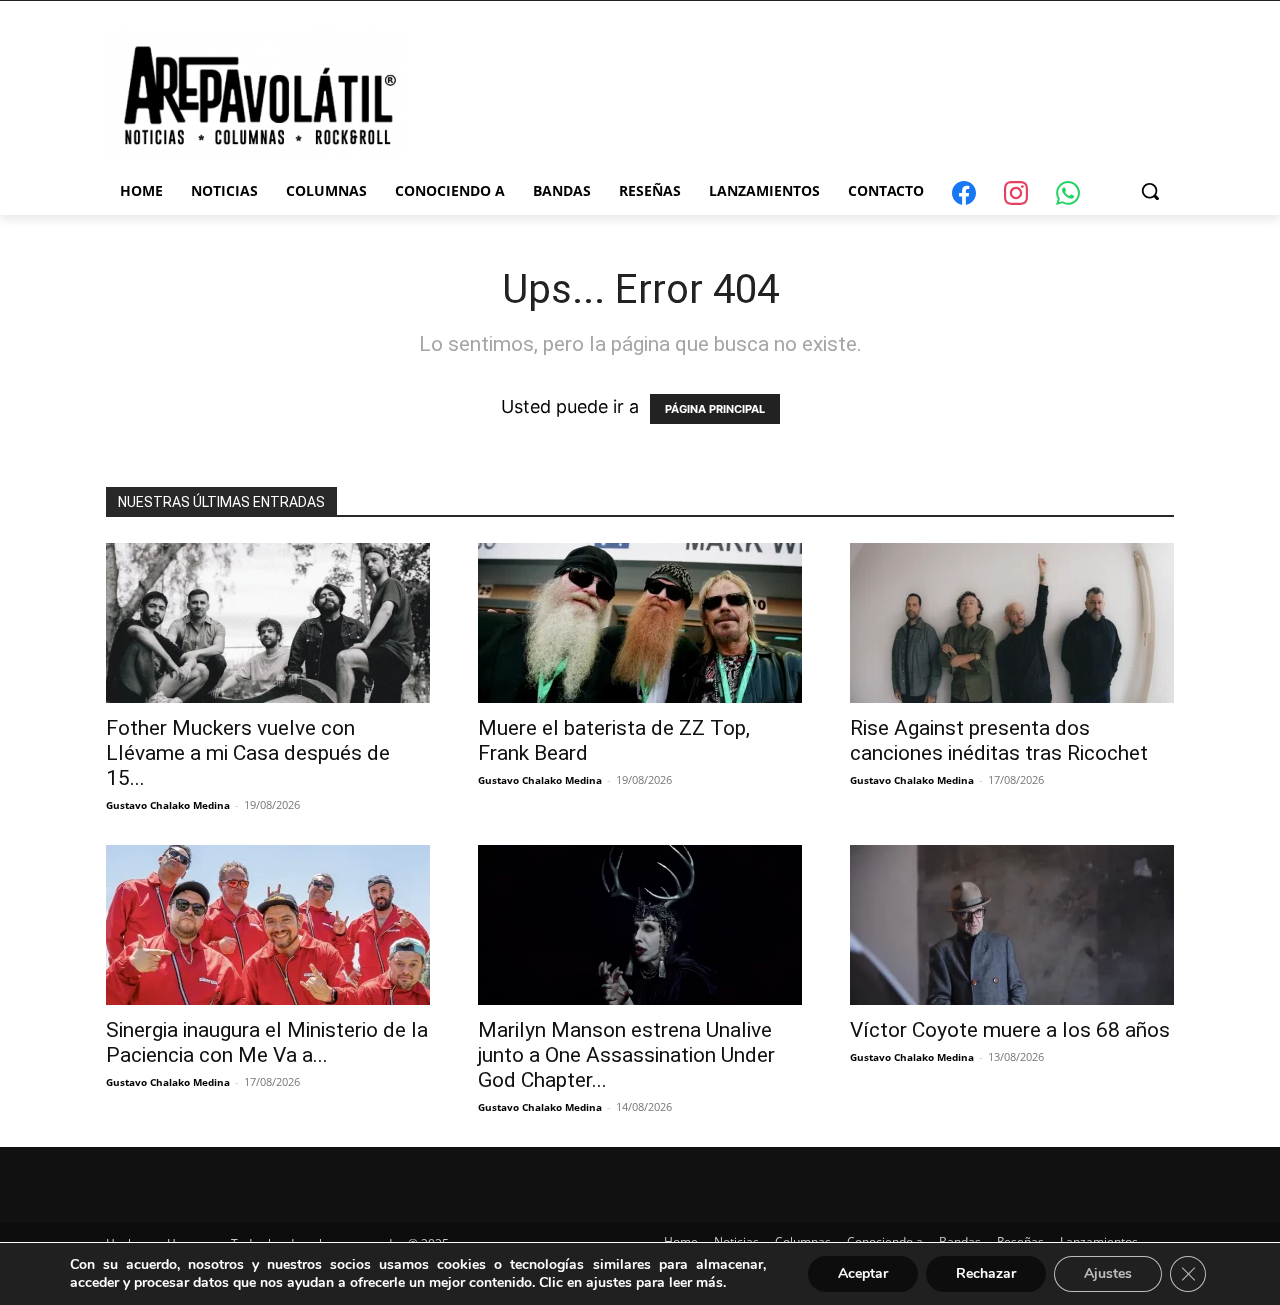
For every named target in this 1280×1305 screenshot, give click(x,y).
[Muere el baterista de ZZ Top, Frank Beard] (640, 623)
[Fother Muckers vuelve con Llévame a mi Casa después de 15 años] (268, 623)
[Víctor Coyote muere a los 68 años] (1012, 925)
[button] (1150, 191)
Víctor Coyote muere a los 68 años (1010, 1030)
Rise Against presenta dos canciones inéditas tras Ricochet (999, 740)
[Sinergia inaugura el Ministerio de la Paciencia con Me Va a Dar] (268, 925)
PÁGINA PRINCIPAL (715, 409)
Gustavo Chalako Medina (168, 805)
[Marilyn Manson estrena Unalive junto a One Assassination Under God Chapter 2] (640, 925)
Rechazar (986, 1273)
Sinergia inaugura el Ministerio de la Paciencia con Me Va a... (267, 1042)
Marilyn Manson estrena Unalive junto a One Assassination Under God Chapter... (626, 1055)
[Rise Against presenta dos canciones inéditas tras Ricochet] (1012, 623)
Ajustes (1108, 1273)
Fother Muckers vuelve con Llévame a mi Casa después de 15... (248, 753)
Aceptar (863, 1273)
